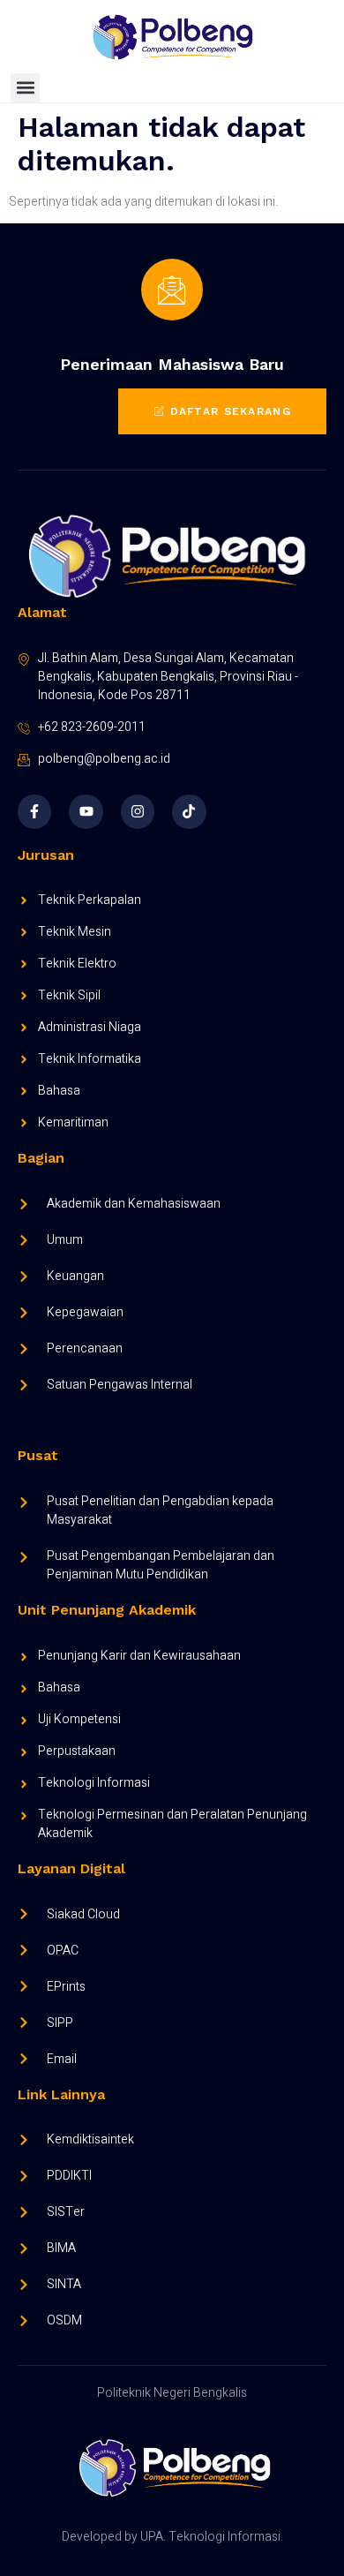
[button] (25, 88)
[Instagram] (138, 811)
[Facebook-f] (34, 811)
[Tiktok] (189, 811)
